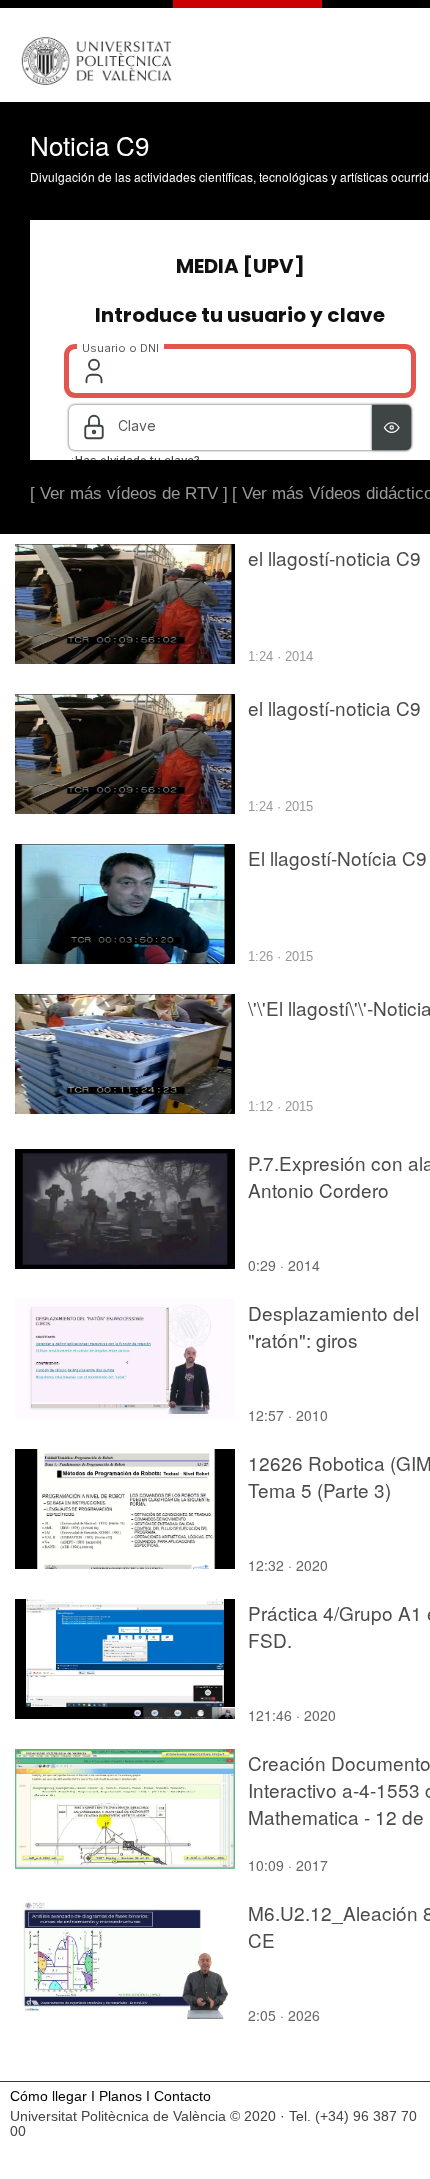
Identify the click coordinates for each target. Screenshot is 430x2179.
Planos (120, 2096)
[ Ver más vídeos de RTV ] (129, 493)
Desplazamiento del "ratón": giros (333, 1326)
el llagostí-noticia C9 (334, 557)
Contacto (182, 2096)
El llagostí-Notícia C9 (337, 857)
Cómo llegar (48, 2096)
